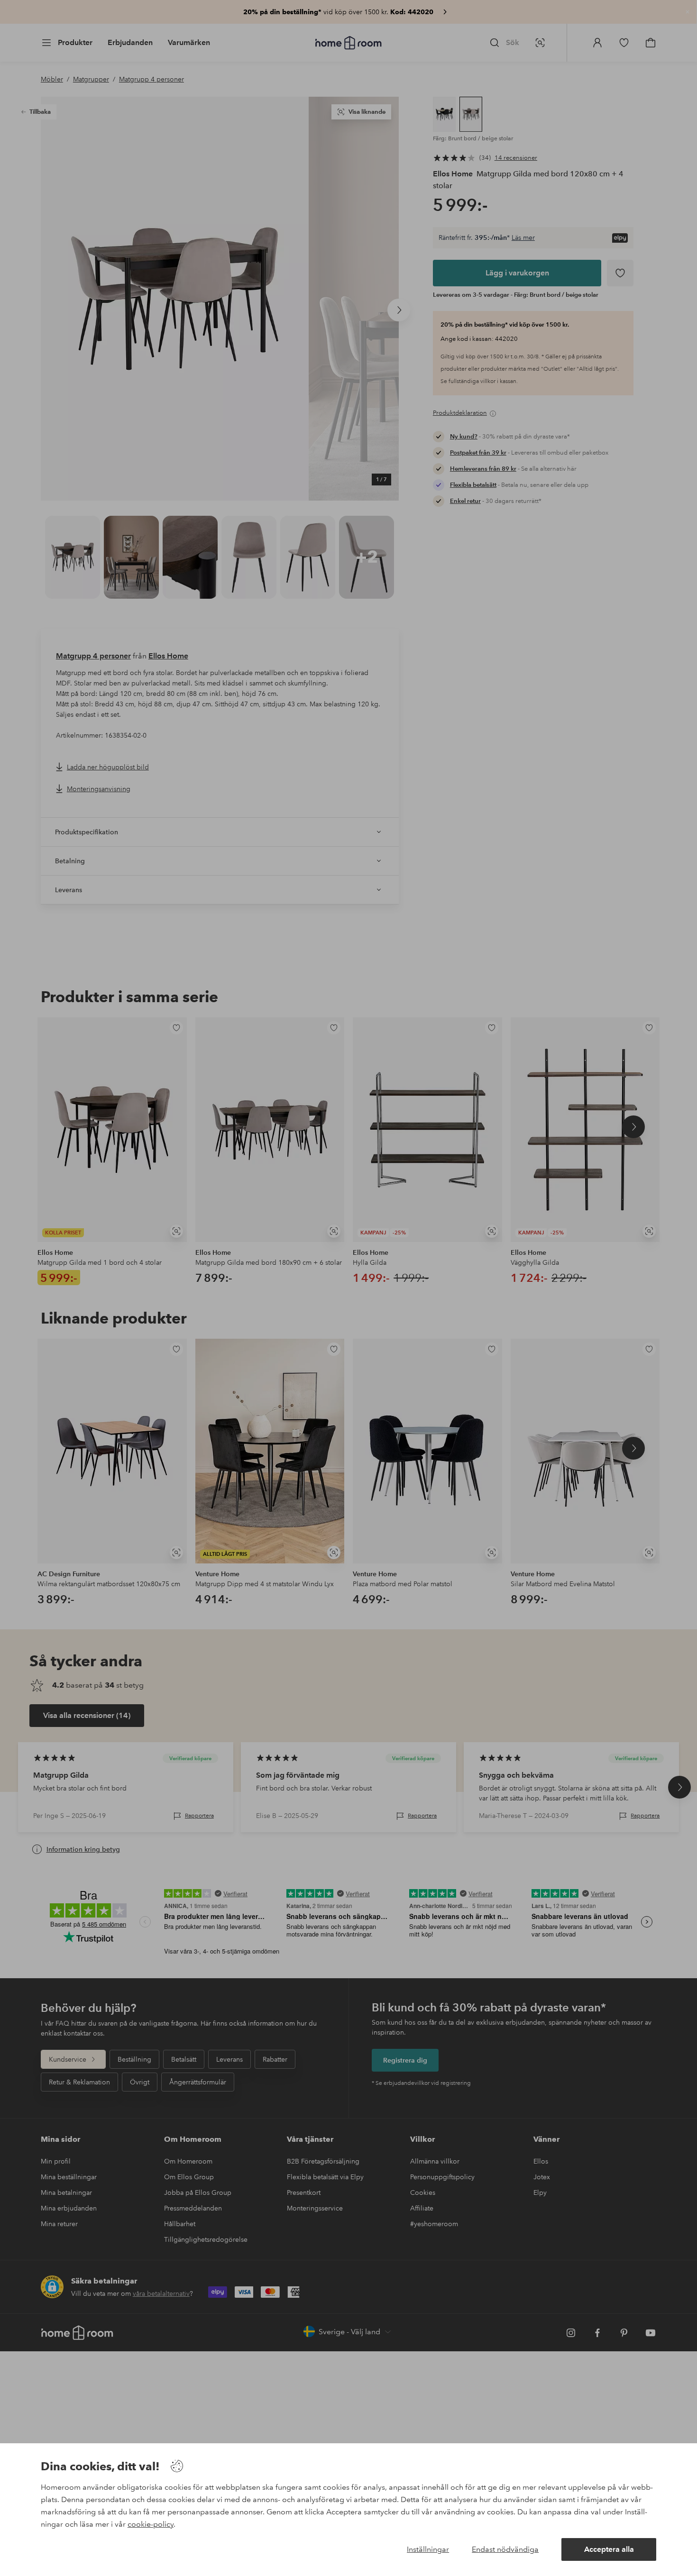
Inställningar (428, 2549)
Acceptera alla (609, 2549)
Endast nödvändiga (505, 2549)
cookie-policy (151, 2524)
